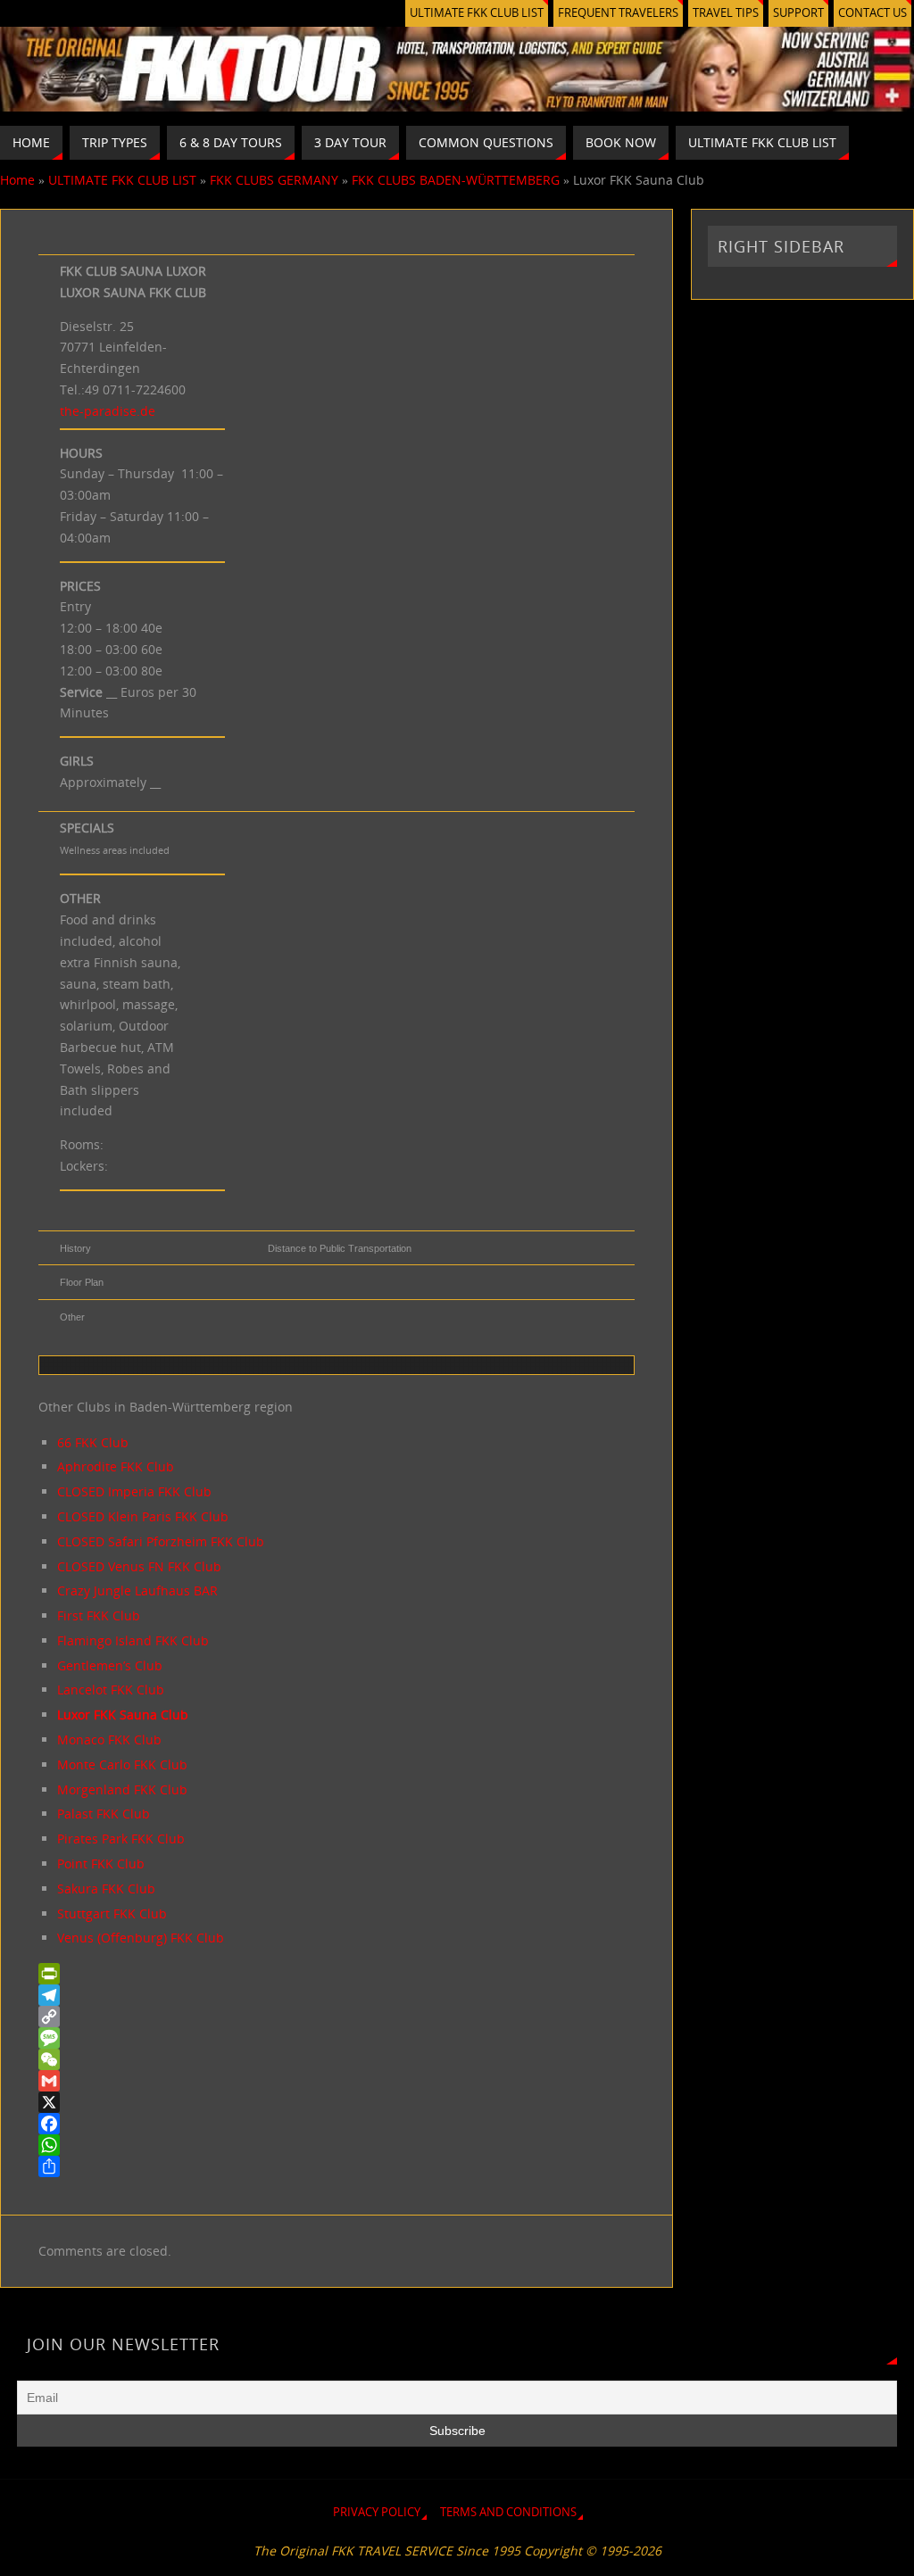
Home (17, 180)
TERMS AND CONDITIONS (508, 2512)
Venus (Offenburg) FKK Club (141, 1938)
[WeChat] (337, 2059)
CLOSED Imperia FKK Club (134, 1491)
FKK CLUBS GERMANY (274, 180)
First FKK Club (99, 1615)
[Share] (337, 2166)
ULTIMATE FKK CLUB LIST (477, 13)
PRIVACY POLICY (377, 2512)
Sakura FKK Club (106, 1889)
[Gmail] (337, 2081)
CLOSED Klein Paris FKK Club (143, 1516)
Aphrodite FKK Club (116, 1466)
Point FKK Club (101, 1864)
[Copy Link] (337, 2017)
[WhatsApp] (337, 2145)
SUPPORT (798, 13)
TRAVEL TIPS (726, 13)
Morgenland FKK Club (122, 1789)
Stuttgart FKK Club (112, 1913)
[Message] (337, 2038)
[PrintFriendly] (337, 1974)
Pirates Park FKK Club (121, 1839)
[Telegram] (337, 1995)
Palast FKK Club (104, 1814)
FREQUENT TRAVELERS (618, 13)
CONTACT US (872, 13)
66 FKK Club (93, 1442)
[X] (337, 2102)
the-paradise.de (108, 411)
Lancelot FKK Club (111, 1690)
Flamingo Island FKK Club (133, 1640)
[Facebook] (337, 2124)
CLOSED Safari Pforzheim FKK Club (161, 1541)
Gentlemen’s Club (110, 1665)
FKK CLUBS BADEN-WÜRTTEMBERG (456, 180)
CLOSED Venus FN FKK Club (139, 1566)
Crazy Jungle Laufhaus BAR (137, 1590)
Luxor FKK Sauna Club (123, 1715)
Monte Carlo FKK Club (122, 1764)
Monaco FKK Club (109, 1739)
